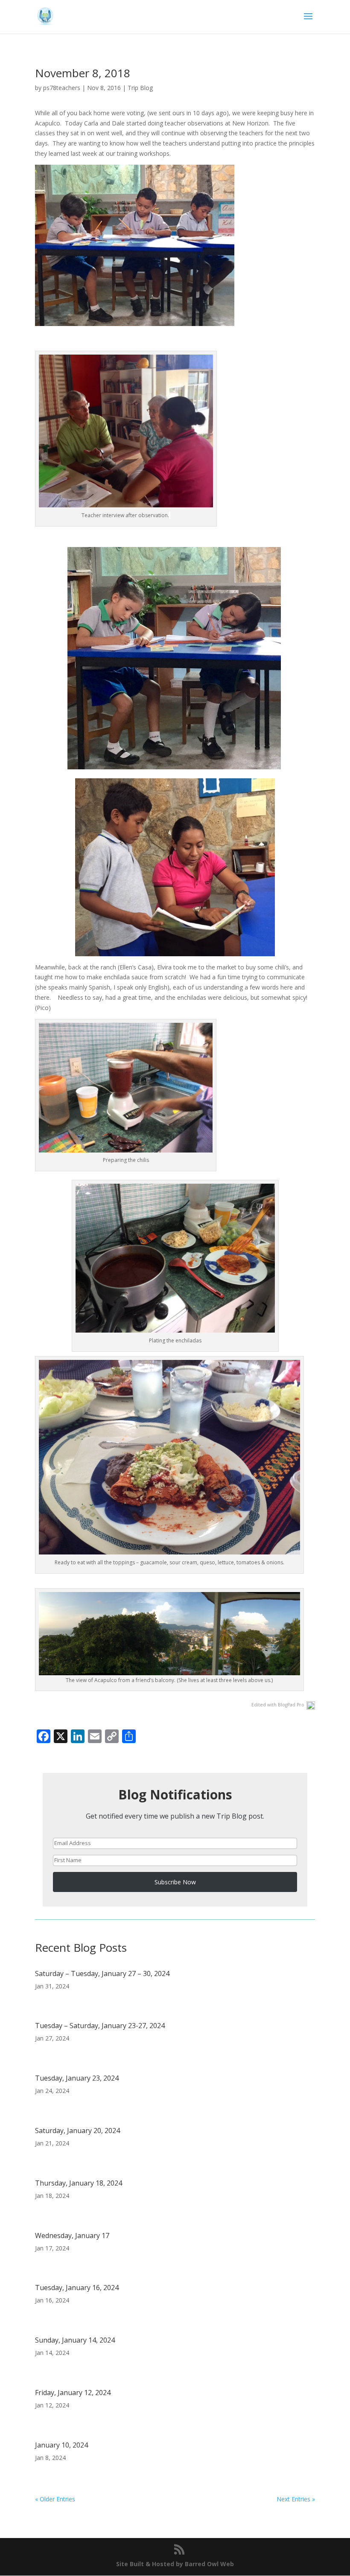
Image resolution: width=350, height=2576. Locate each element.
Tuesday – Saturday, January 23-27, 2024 (100, 2026)
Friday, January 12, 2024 (73, 2393)
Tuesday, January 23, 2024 (77, 2078)
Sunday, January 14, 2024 (75, 2340)
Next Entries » (296, 2499)
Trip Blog (140, 88)
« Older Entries (55, 2499)
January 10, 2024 (61, 2445)
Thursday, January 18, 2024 (79, 2183)
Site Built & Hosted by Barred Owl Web (175, 2564)
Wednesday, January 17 (72, 2235)
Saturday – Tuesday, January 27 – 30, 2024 (102, 1973)
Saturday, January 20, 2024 (77, 2131)
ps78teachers (62, 88)
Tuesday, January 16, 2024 (77, 2288)
